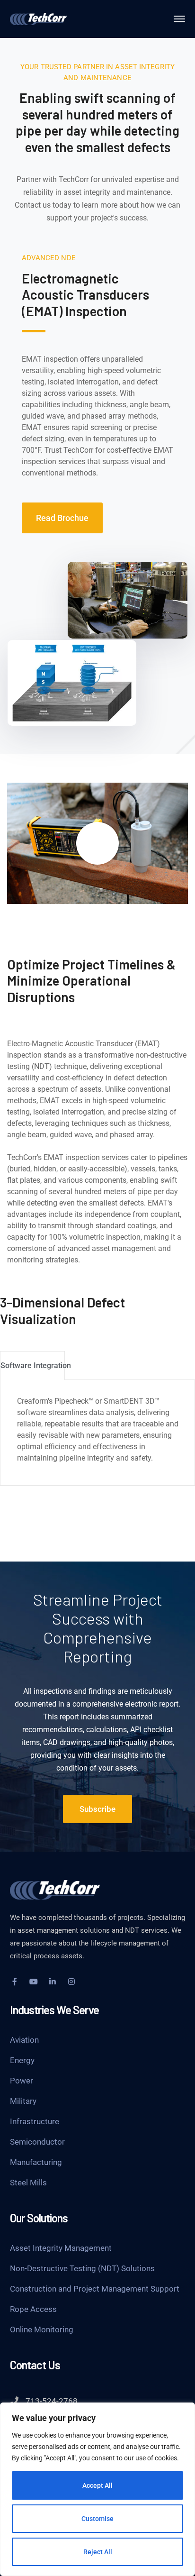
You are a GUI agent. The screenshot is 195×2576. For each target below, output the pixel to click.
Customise (97, 2519)
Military (23, 2101)
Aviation (24, 2040)
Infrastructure (35, 2121)
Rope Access (33, 2309)
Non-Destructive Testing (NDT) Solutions (82, 2268)
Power (22, 2081)
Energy (22, 2060)
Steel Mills (28, 2183)
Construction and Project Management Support (95, 2289)
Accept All (97, 2485)
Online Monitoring (42, 2329)
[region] (97, 2489)
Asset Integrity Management (61, 2248)
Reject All (98, 2552)
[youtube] (34, 1982)
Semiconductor (37, 2142)
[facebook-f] (15, 1982)
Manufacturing (36, 2162)
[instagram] (71, 1982)
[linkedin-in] (53, 1982)
